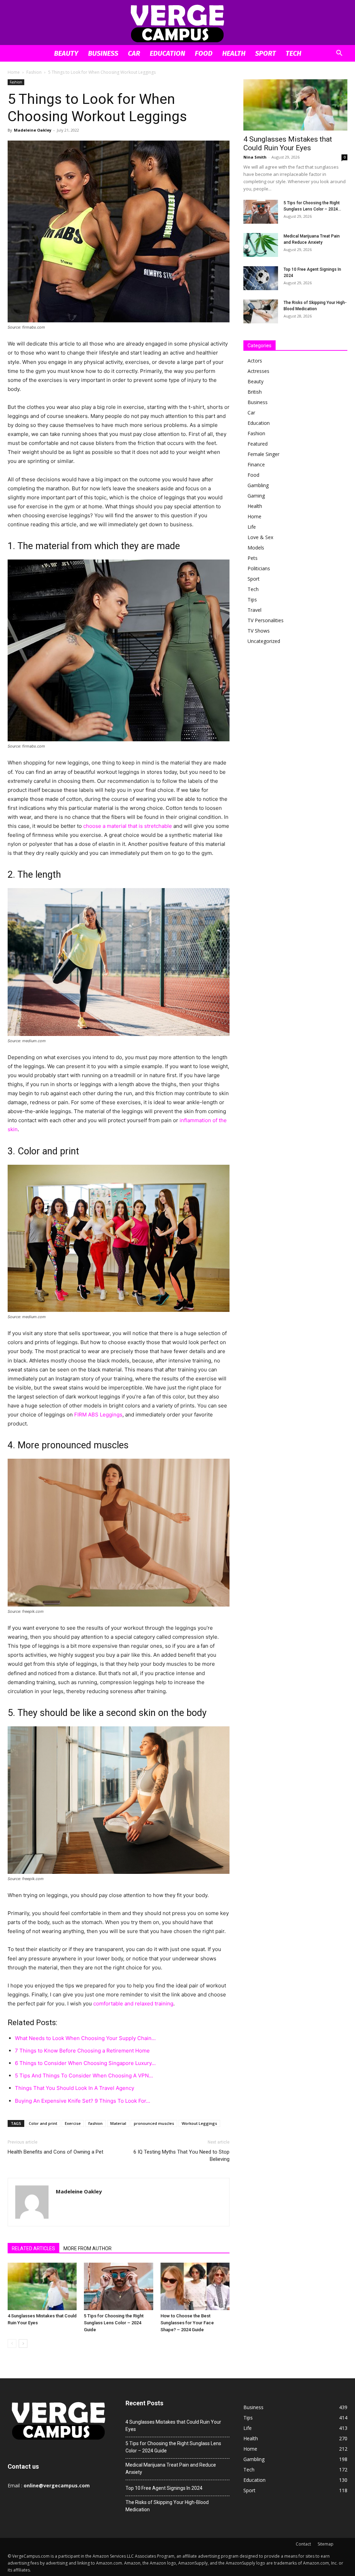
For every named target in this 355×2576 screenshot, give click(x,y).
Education (167, 53)
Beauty (66, 53)
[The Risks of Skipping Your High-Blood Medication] (261, 311)
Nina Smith (255, 157)
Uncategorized (264, 641)
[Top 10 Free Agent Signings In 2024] (261, 278)
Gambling (258, 485)
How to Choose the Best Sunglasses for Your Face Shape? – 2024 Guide (187, 2323)
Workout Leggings (199, 2123)
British (255, 392)
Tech (293, 53)
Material (118, 2123)
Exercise (73, 2123)
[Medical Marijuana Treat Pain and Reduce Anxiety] (261, 245)
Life (252, 527)
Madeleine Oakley (33, 130)
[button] (339, 54)
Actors (255, 361)
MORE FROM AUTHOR (88, 2248)
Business (103, 53)
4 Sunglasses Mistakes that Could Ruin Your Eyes (288, 144)
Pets (253, 558)
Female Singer (263, 454)
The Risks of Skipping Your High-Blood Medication (167, 2506)
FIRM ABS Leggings (98, 1415)
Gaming (256, 496)
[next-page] (23, 2344)
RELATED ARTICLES (33, 2248)
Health (234, 53)
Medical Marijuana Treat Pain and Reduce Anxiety (171, 2468)
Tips (252, 600)
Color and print (43, 2123)
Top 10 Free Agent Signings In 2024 (164, 2488)
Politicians (259, 568)
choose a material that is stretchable (128, 826)
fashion (96, 2123)
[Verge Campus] (177, 23)
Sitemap (326, 2544)
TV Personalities (266, 620)
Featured (258, 444)
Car (134, 53)
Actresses (258, 371)
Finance (256, 464)
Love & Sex (260, 537)
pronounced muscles (154, 2123)
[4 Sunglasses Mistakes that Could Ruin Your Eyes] (42, 2286)
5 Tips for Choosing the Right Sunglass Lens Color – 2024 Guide (114, 2323)
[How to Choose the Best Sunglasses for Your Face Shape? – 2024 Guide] (195, 2286)
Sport (266, 53)
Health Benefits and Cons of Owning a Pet (55, 2152)
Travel (254, 610)
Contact (303, 2544)
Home (14, 72)
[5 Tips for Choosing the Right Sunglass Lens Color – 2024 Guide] (118, 2286)
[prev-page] (12, 2344)
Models (256, 548)
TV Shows (259, 631)
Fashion (34, 72)
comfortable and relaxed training (133, 2003)
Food (204, 53)
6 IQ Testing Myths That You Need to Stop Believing (181, 2155)
